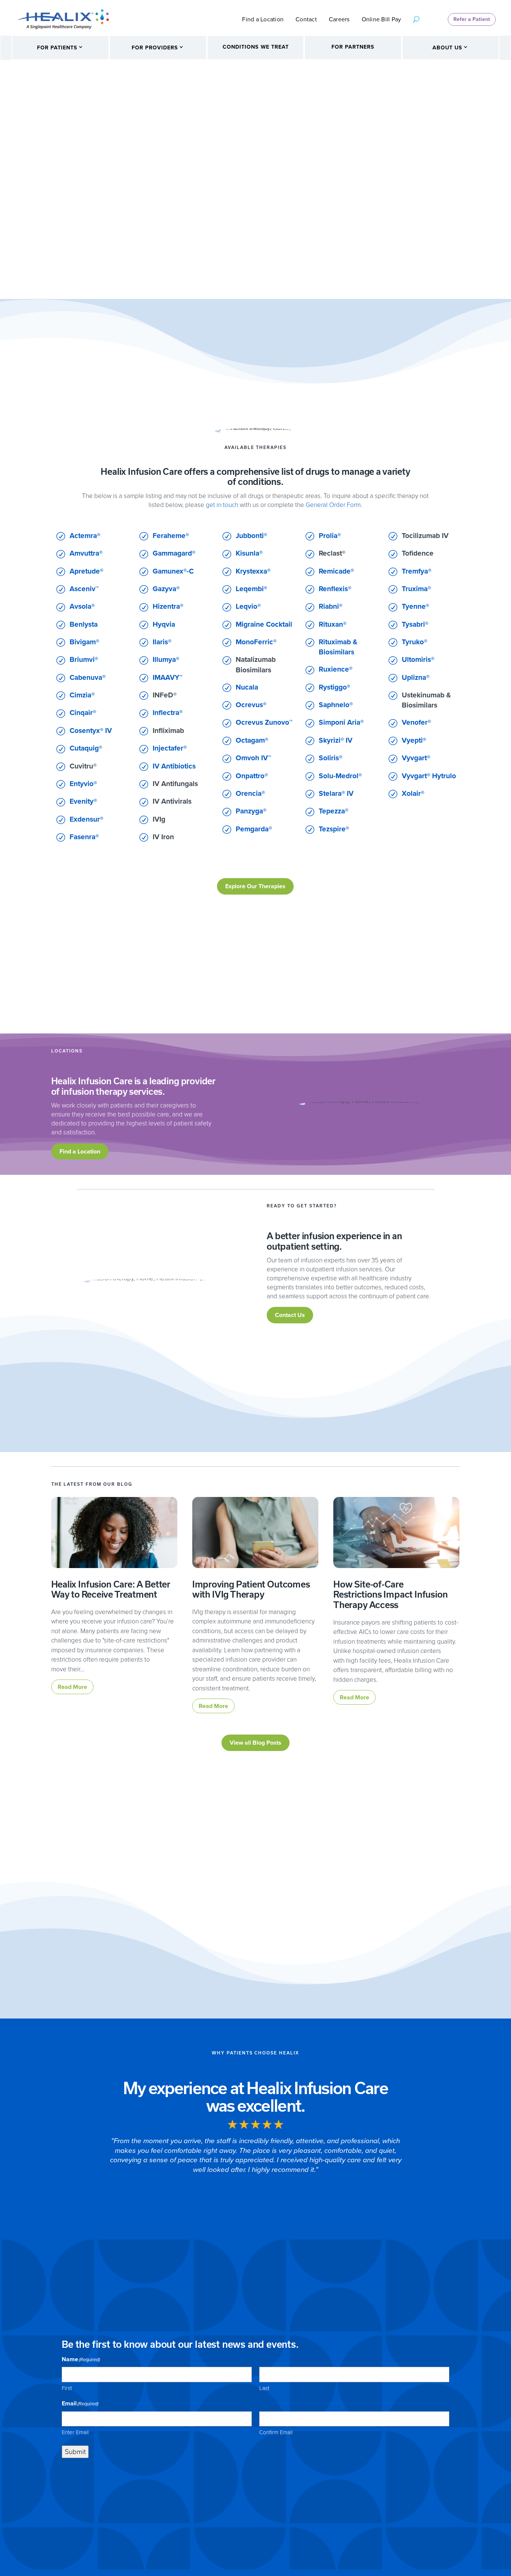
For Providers (155, 48)
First (67, 2388)
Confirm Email (276, 2432)
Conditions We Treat (256, 47)
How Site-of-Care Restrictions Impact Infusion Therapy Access (390, 1595)
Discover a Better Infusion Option (320, 218)
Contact (306, 20)
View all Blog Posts (255, 1743)
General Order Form (333, 505)
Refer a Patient (472, 19)
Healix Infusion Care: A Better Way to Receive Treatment (111, 1590)
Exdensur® (86, 819)
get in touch (222, 505)
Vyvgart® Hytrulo (429, 776)
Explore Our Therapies (255, 886)
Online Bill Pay (382, 20)
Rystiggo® (334, 687)
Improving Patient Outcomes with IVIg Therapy (251, 1590)
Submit (75, 2452)
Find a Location (263, 20)
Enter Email (75, 2432)
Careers (339, 20)
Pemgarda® (254, 829)
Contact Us (290, 1315)
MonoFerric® (256, 642)
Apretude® (86, 571)
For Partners (353, 47)
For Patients (57, 48)
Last (264, 2388)
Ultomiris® (418, 659)
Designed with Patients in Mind (346, 153)
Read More (72, 1687)
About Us (447, 48)
